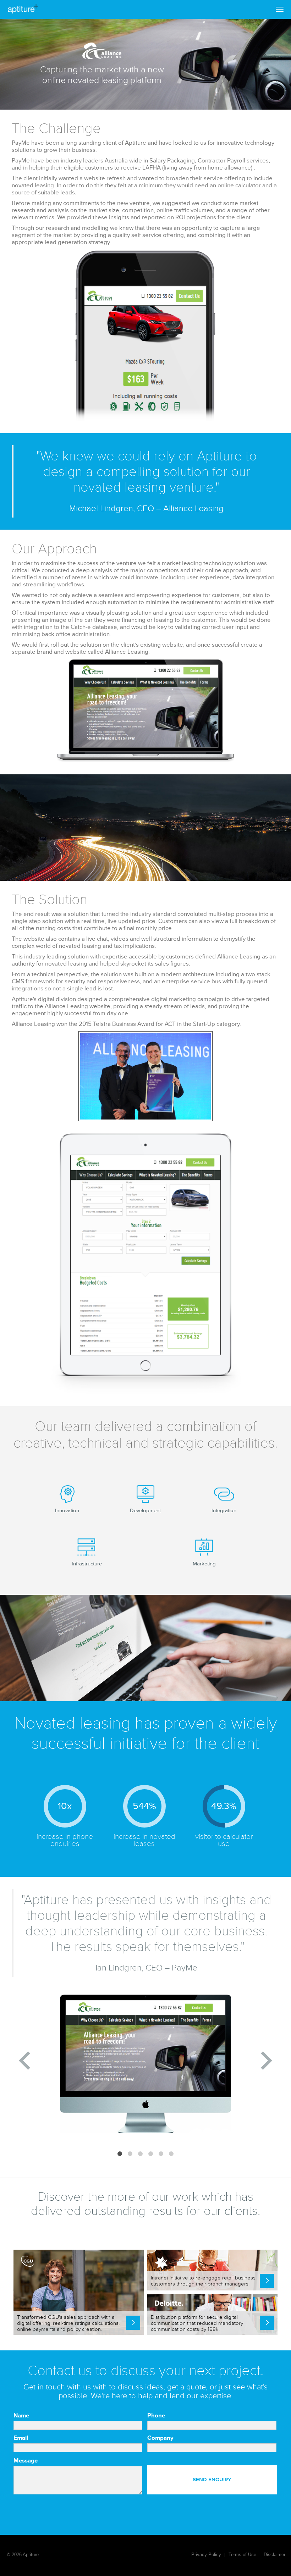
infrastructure (87, 1564)
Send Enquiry (212, 2480)
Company (160, 2438)
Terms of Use (242, 2555)
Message (26, 2461)
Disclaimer (274, 2555)
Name (21, 2416)
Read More (133, 2323)
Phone (156, 2416)
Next (267, 2061)
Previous (24, 2061)
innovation (67, 1511)
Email (21, 2438)
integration (224, 1511)
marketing (204, 1564)
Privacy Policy (206, 2555)
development (145, 1511)
